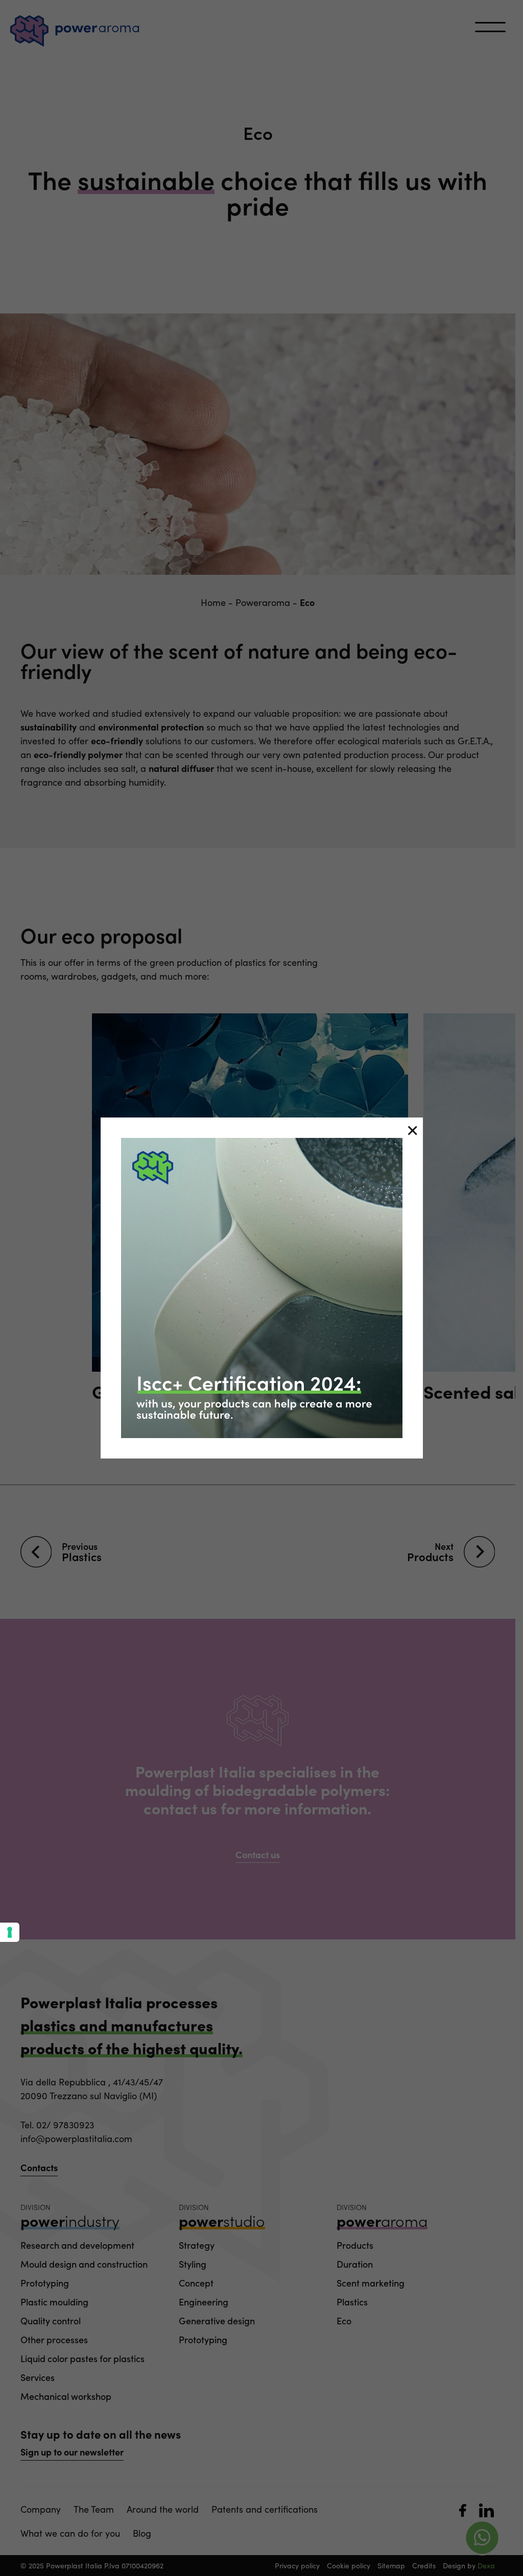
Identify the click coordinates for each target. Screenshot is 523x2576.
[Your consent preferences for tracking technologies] (10, 1932)
